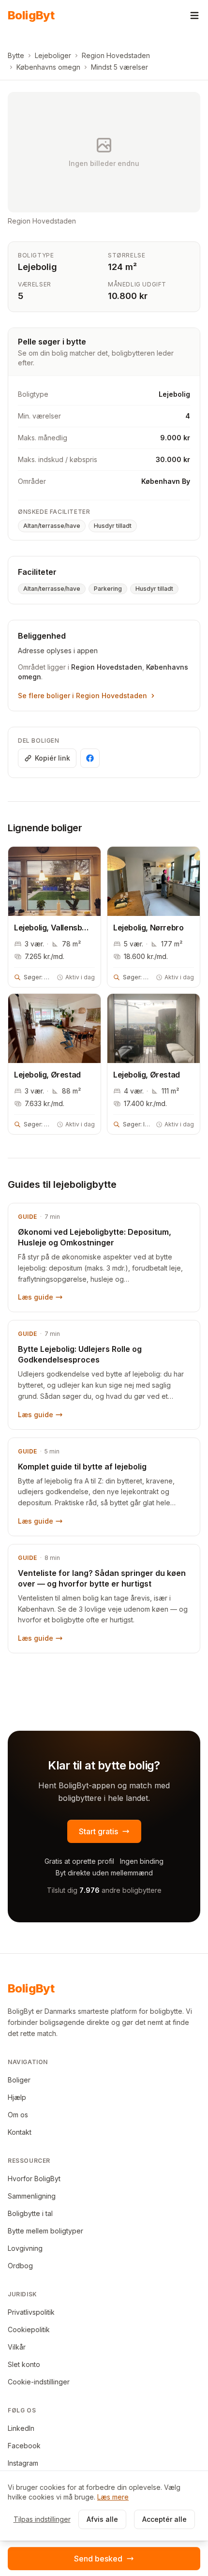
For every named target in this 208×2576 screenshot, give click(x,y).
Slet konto (24, 2364)
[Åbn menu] (194, 15)
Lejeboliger (53, 55)
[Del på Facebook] (90, 758)
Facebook (24, 2446)
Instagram (23, 2463)
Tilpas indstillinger (42, 2519)
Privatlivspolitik (31, 2312)
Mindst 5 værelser (119, 67)
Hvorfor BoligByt (34, 2179)
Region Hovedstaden (116, 55)
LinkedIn (21, 2428)
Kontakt (20, 2132)
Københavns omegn (48, 67)
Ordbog (20, 2266)
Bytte (16, 55)
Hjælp (17, 2097)
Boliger (19, 2080)
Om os (18, 2115)
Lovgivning (25, 2248)
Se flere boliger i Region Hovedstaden (82, 696)
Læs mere (113, 2497)
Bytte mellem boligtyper (45, 2231)
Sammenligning (32, 2196)
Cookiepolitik (29, 2329)
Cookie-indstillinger (39, 2382)
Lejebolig (37, 267)
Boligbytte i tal (30, 2213)
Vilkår (17, 2347)
